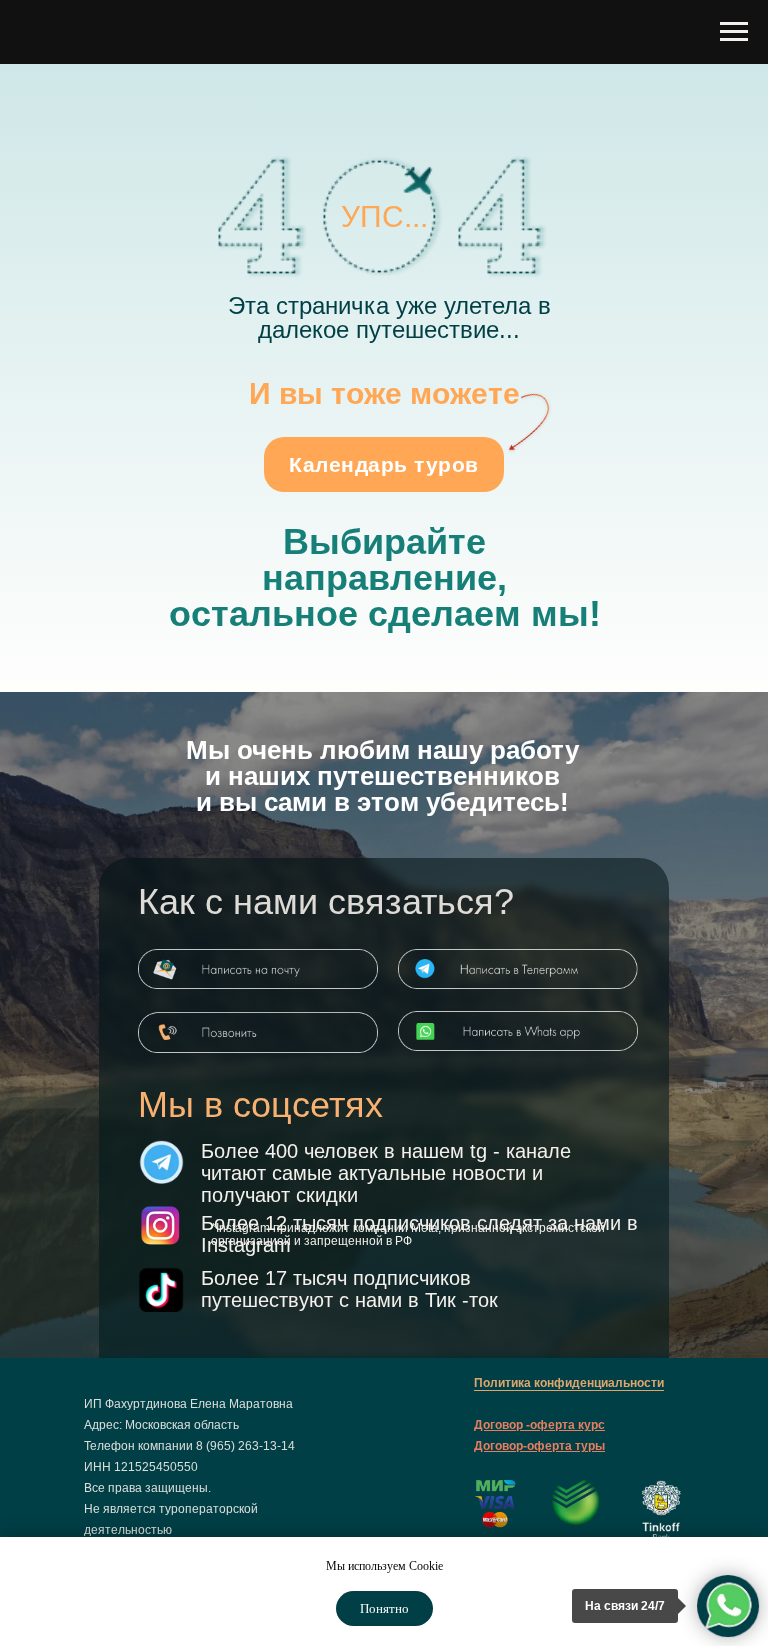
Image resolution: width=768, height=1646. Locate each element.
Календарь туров (384, 464)
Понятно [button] (384, 1608)
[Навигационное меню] (734, 32)
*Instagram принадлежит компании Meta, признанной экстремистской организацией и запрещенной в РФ (408, 1234)
